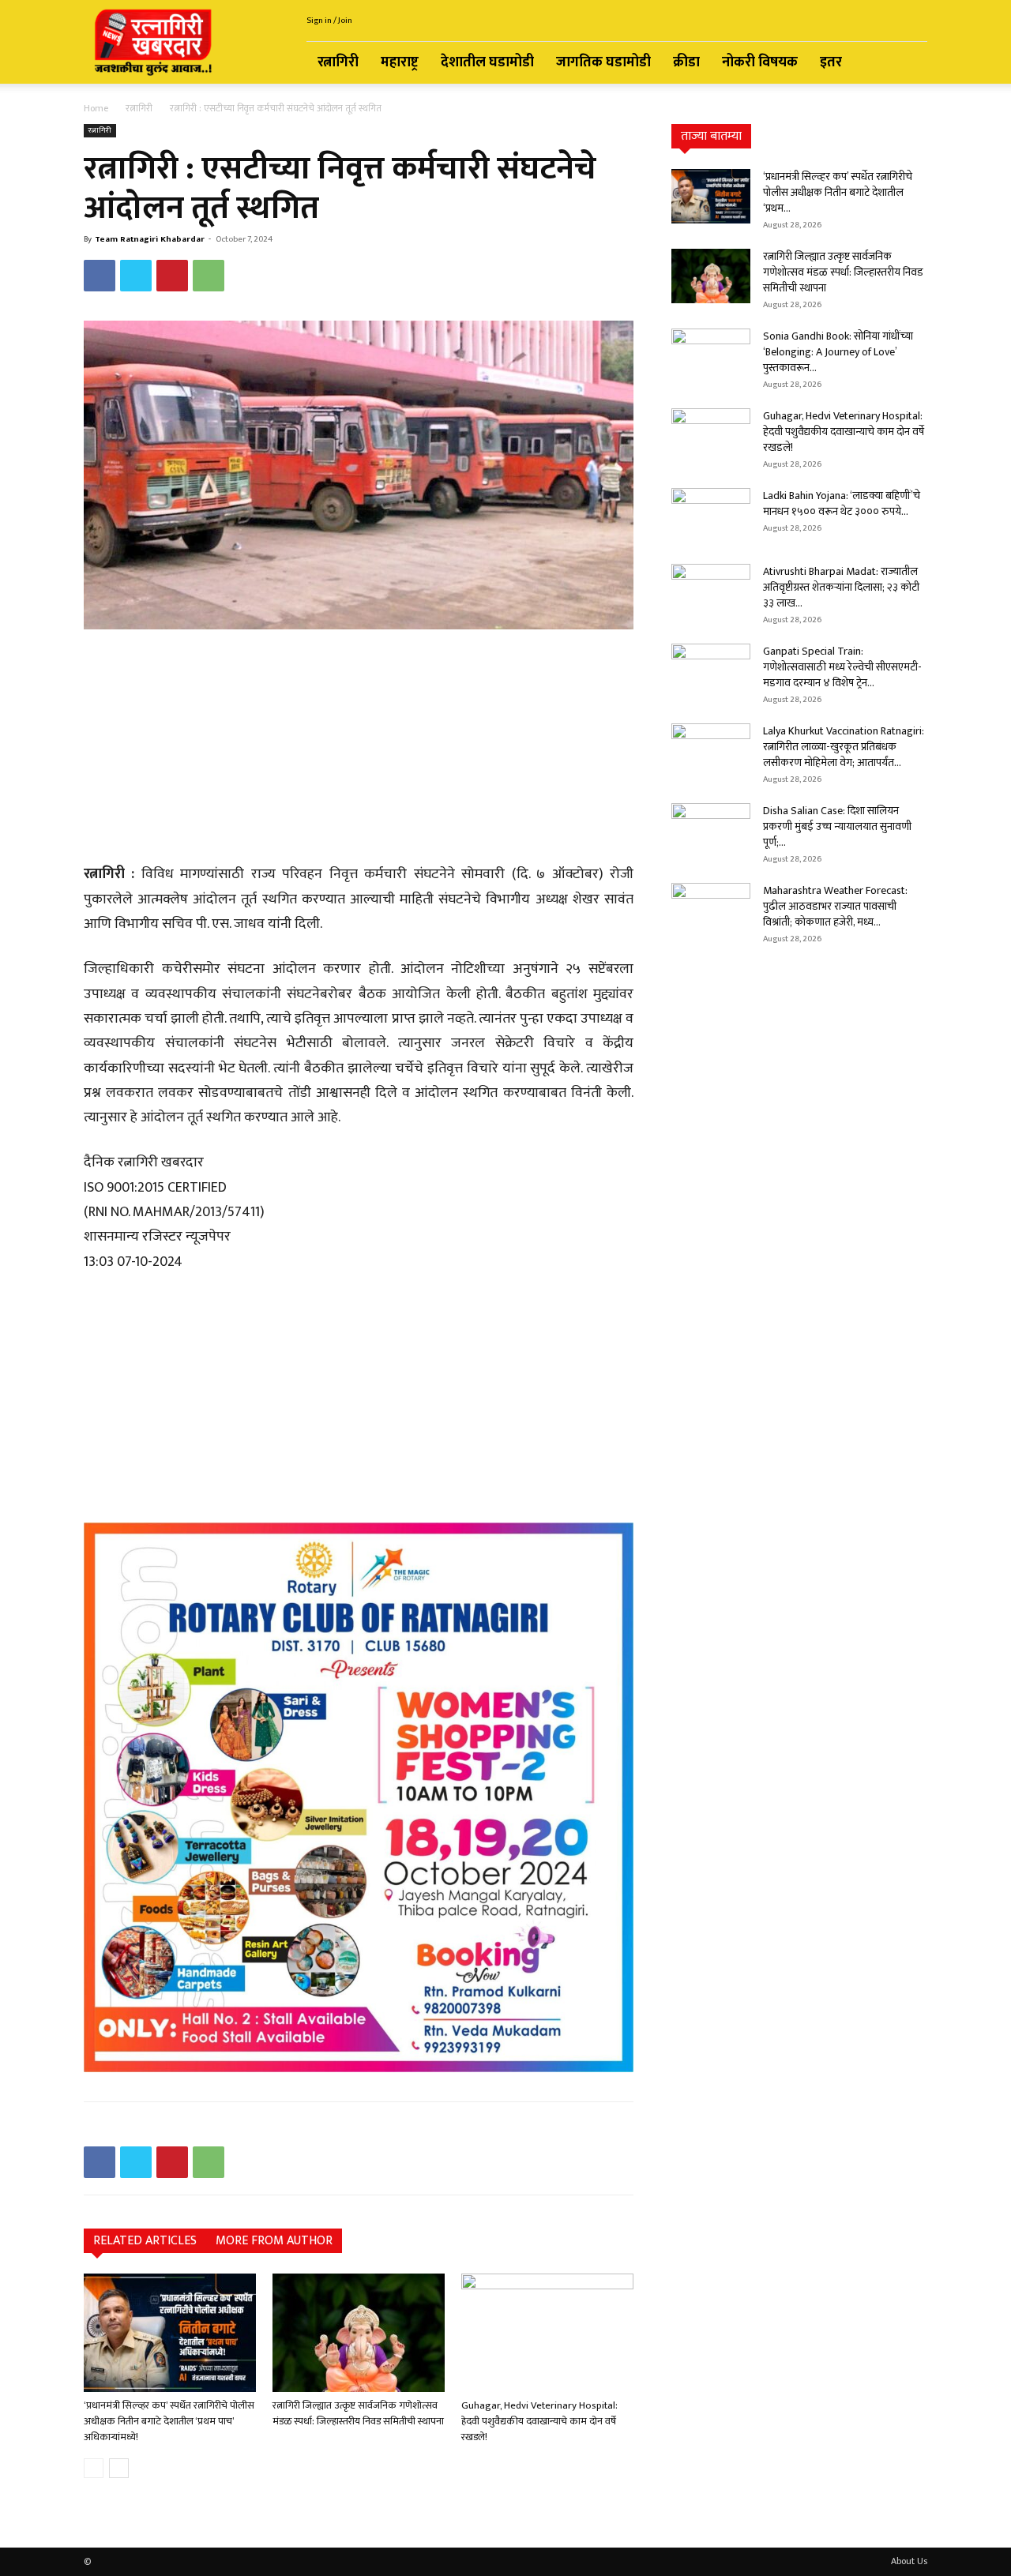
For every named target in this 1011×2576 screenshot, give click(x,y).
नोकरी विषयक (760, 62)
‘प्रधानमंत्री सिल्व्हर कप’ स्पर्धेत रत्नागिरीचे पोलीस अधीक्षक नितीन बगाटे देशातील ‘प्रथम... (838, 192)
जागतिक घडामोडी (603, 62)
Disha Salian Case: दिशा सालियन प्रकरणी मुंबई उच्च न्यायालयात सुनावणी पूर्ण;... (837, 826)
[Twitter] (136, 276)
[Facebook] (100, 276)
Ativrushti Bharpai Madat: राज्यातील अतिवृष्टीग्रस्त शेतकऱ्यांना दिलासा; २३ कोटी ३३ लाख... (841, 587)
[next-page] (119, 2468)
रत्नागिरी (338, 62)
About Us (909, 2561)
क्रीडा (686, 62)
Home (96, 108)
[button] (908, 64)
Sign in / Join (329, 21)
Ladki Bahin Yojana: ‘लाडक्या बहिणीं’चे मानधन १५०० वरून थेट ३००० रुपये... (842, 503)
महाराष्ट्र (400, 62)
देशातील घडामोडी (487, 62)
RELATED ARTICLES (145, 2241)
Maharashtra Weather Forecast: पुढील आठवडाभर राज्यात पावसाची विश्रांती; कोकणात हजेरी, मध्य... (835, 906)
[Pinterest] (172, 276)
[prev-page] (94, 2468)
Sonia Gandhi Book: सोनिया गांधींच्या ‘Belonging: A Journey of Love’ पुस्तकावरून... (838, 352)
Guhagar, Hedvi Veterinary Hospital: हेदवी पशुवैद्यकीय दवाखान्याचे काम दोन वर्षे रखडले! (539, 2421)
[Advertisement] (359, 749)
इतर (831, 62)
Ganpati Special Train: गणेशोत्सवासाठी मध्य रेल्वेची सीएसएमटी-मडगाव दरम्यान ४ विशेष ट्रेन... (842, 667)
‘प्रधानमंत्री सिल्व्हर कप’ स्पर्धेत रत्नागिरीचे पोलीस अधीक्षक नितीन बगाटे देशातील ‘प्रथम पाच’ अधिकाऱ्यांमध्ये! (169, 2421)
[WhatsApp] (209, 276)
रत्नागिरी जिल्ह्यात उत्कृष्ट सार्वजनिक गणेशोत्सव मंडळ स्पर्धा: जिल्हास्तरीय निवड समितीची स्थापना (358, 2413)
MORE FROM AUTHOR (274, 2241)
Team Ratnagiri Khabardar (150, 239)
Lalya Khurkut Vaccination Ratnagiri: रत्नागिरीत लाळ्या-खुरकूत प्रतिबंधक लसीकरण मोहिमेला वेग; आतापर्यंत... (844, 747)
